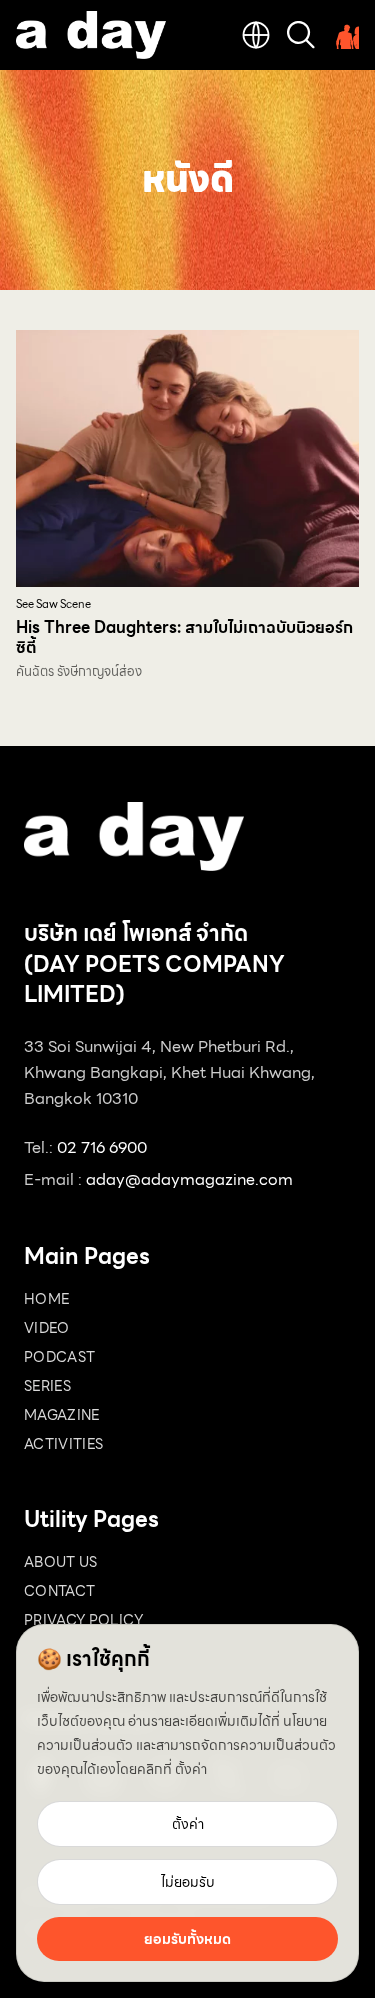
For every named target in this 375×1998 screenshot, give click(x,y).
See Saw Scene (53, 604)
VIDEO (47, 1328)
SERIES (47, 1386)
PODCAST (59, 1357)
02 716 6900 (102, 1147)
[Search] (301, 35)
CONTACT (59, 1591)
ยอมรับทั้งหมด (187, 1939)
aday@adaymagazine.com (189, 1179)
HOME (46, 1299)
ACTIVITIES (64, 1444)
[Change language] (256, 35)
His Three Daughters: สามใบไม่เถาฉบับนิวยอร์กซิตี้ (184, 637)
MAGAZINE (62, 1415)
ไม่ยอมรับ (188, 1882)
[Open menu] (345, 35)
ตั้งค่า (191, 1769)
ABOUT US (61, 1562)
